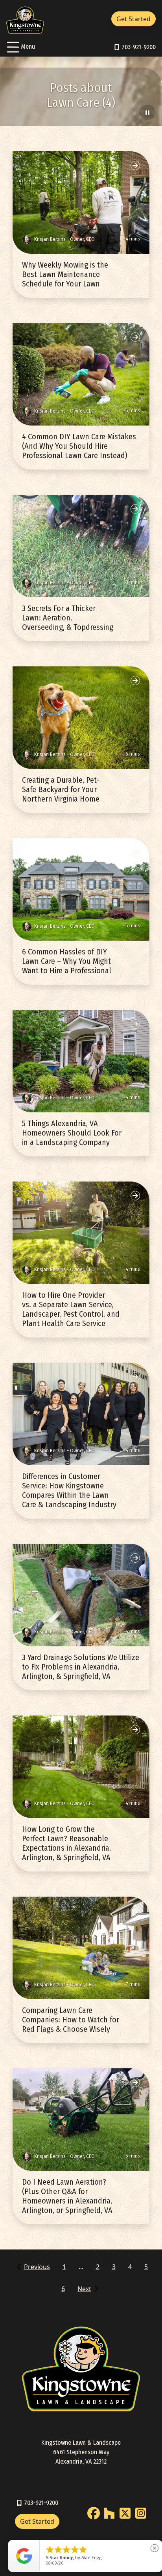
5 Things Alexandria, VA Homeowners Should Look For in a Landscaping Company (72, 1133)
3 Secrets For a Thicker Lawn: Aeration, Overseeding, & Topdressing (68, 618)
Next (84, 2289)
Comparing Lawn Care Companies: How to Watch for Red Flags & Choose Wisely (71, 2020)
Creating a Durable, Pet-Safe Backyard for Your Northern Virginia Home (61, 789)
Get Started (133, 19)
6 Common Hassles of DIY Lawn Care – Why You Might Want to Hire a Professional (67, 961)
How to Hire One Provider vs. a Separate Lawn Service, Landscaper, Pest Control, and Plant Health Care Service (71, 1309)
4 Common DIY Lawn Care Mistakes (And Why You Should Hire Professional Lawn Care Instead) (79, 446)
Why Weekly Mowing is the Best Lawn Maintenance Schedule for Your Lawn (65, 274)
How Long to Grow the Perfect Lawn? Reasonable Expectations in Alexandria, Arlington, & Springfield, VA (66, 1843)
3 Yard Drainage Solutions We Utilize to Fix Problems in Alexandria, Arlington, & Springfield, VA (81, 1667)
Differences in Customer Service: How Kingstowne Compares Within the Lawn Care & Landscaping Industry (69, 1490)
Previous (37, 2267)
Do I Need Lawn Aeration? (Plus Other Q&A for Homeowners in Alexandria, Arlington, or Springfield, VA (67, 2196)
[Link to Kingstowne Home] (25, 19)
